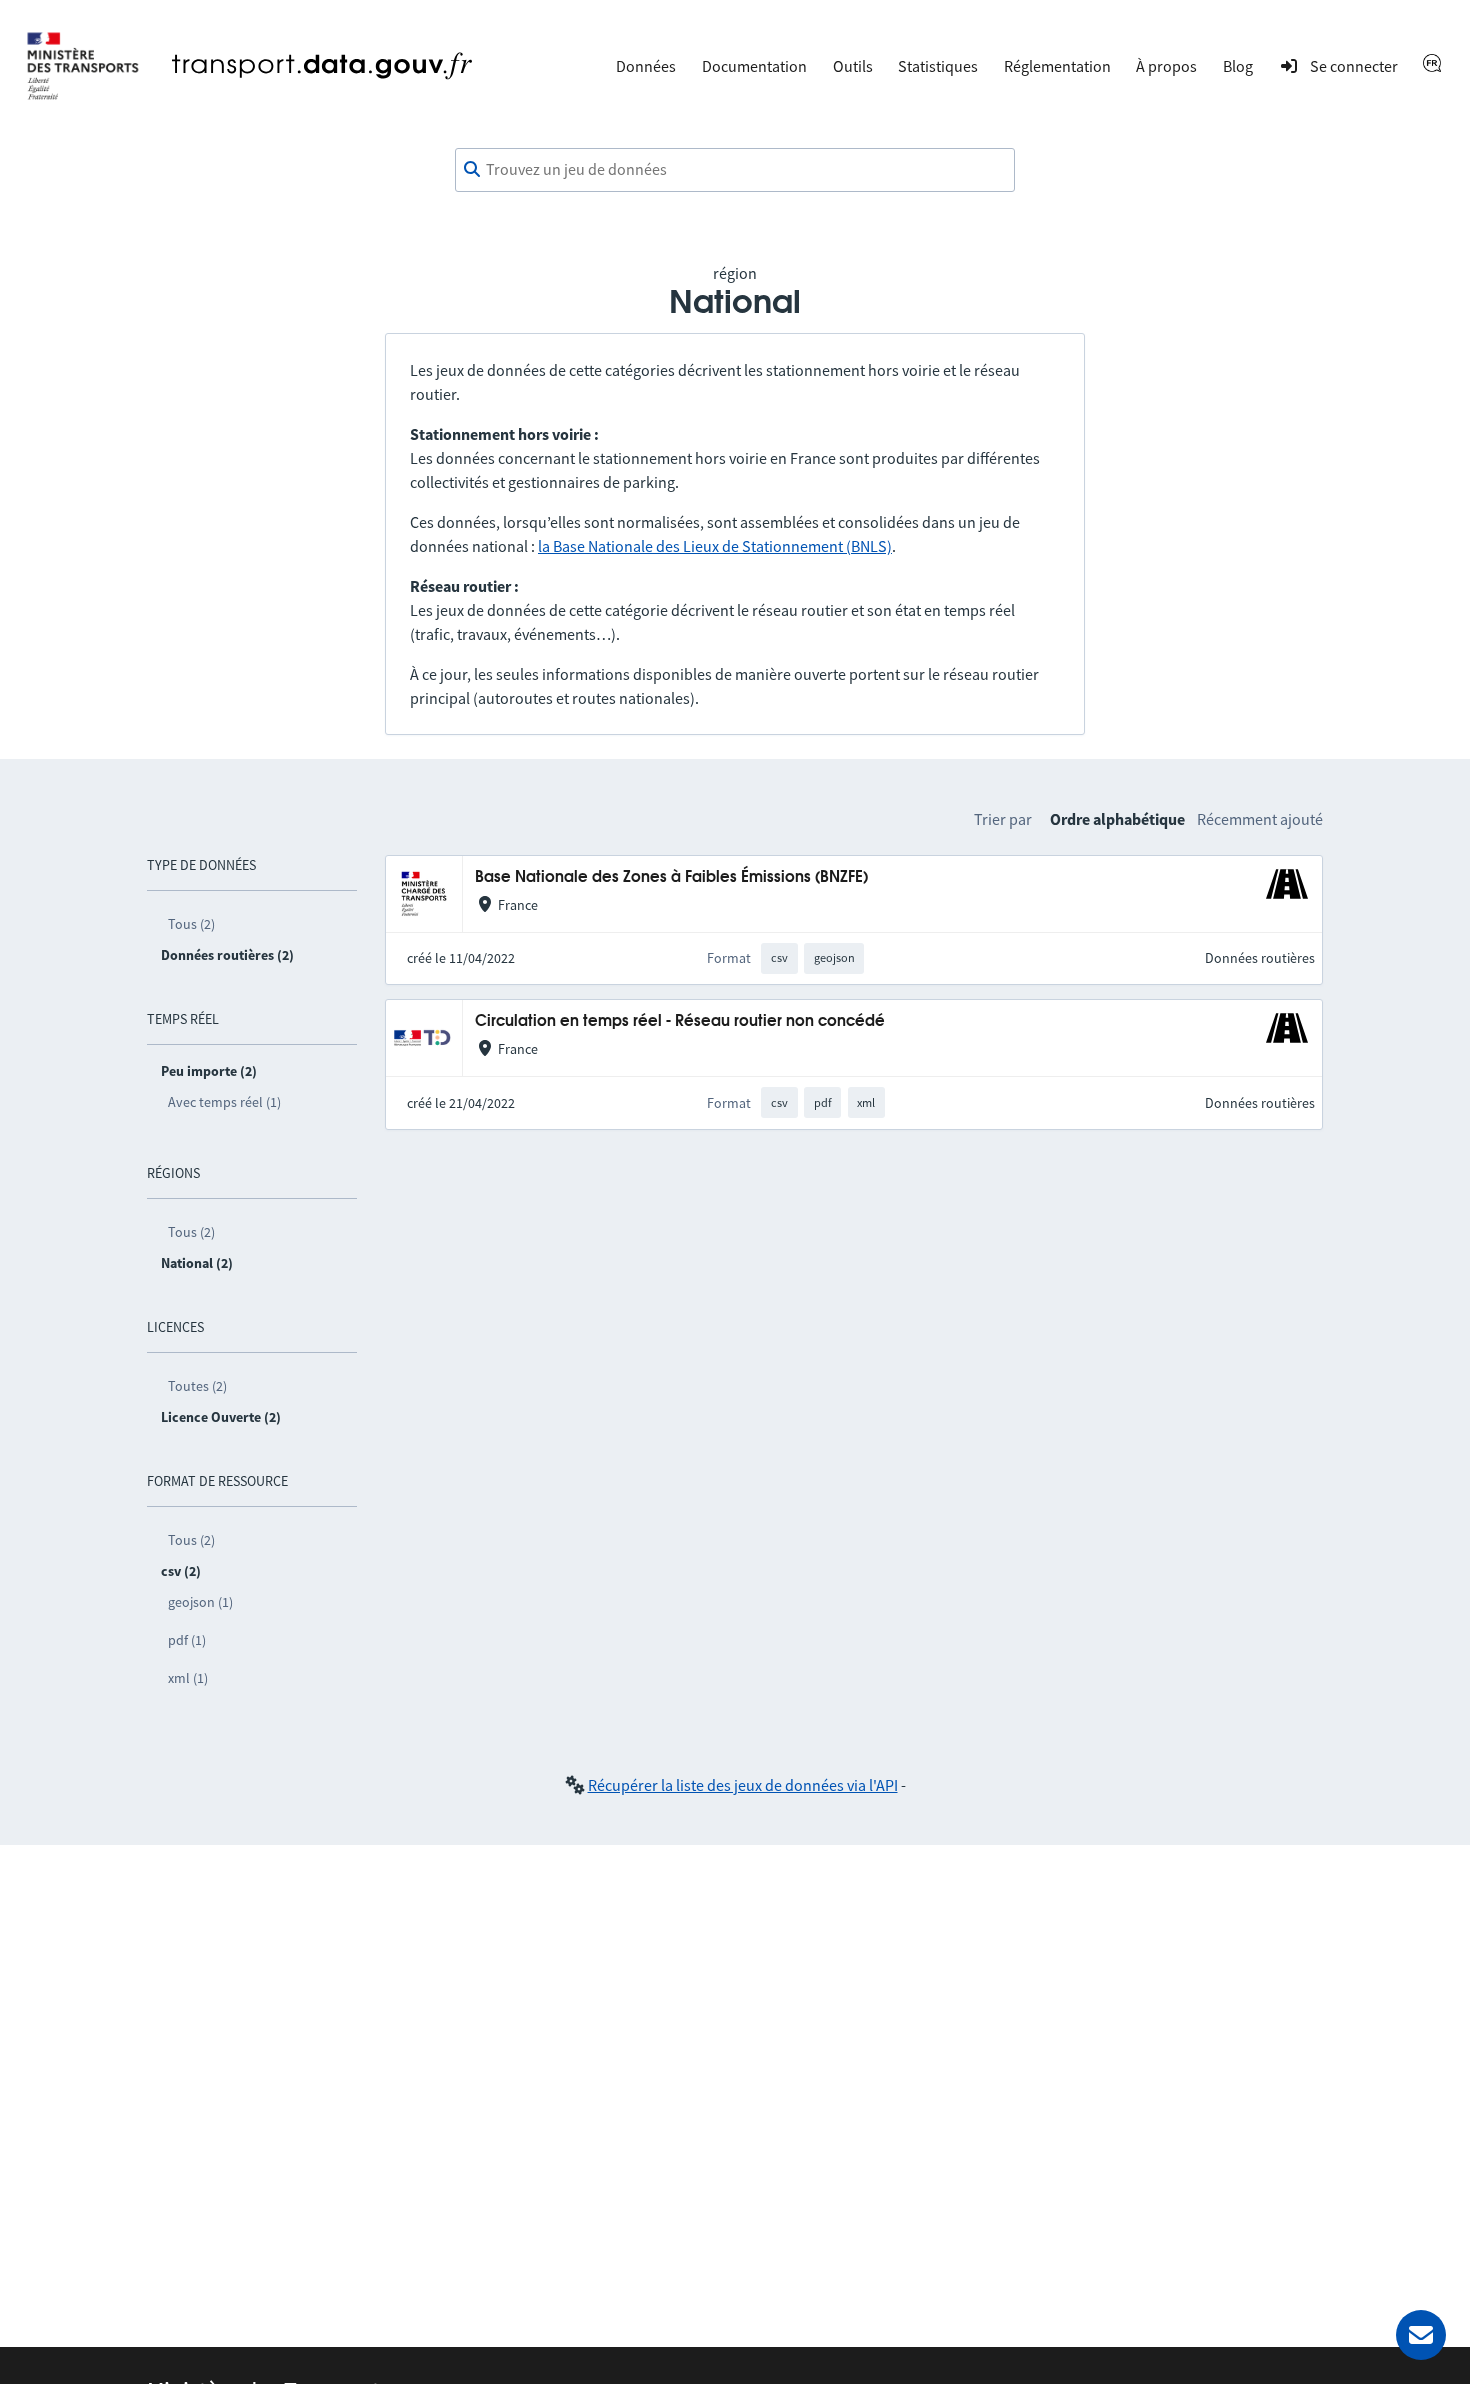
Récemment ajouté (1260, 819)
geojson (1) (200, 1602)
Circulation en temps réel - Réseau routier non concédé (680, 1021)
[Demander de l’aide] (1421, 2335)
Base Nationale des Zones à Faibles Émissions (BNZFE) (671, 877)
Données (646, 66)
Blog (1238, 66)
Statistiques (938, 66)
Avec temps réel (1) (224, 1102)
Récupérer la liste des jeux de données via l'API (743, 1785)
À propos (1166, 66)
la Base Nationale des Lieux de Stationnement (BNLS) (715, 546)
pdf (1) (187, 1640)
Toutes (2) (197, 1386)
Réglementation (1057, 66)
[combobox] (735, 170)
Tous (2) (191, 924)
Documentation (754, 66)
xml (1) (188, 1678)
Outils (853, 66)
